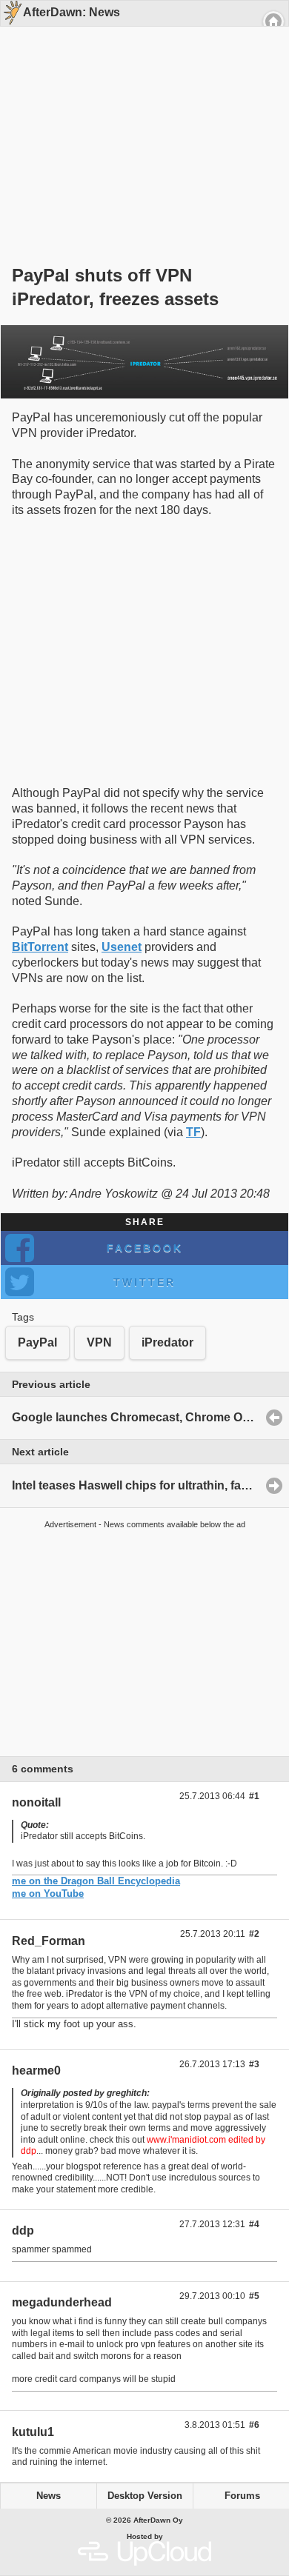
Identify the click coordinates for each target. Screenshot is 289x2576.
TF (193, 1132)
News (49, 2496)
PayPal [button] (37, 1342)
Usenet (122, 947)
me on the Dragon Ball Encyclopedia (96, 1881)
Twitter (144, 1282)
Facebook (145, 1248)
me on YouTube (48, 1893)
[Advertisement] (139, 120)
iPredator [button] (167, 1342)
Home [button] (273, 21)
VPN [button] (99, 1342)
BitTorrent (40, 947)
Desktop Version (145, 2496)
